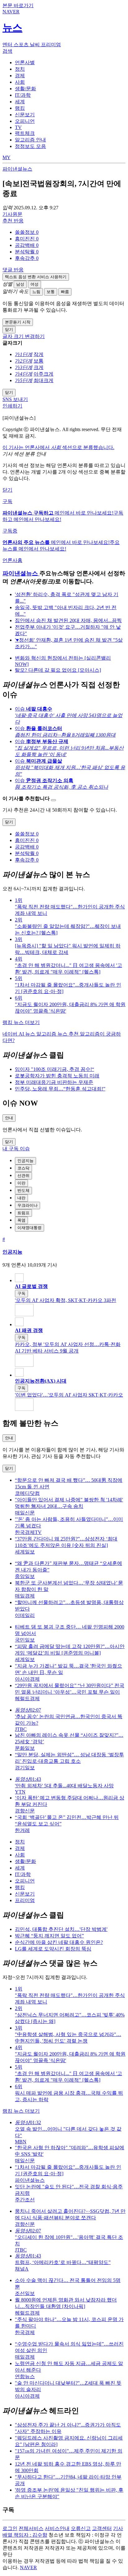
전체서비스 (31, 2528)
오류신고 (81, 2528)
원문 (12, 214)
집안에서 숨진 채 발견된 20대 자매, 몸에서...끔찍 (68, 620)
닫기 (7, 490)
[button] (27, 232)
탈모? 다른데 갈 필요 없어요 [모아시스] (58, 670)
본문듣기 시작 (18, 322)
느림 (36, 292)
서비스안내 (57, 2528)
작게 (39, 354)
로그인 (10, 2528)
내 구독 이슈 (16, 1149)
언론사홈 (12, 560)
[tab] (25, 62)
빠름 (65, 292)
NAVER (28, 2567)
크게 (39, 367)
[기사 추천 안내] (53, 800)
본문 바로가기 (18, 5)
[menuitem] (70, 232)
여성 (34, 284)
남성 (20, 284)
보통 (51, 292)
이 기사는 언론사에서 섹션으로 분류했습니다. (58, 447)
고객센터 (102, 2528)
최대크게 (43, 380)
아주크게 (43, 374)
